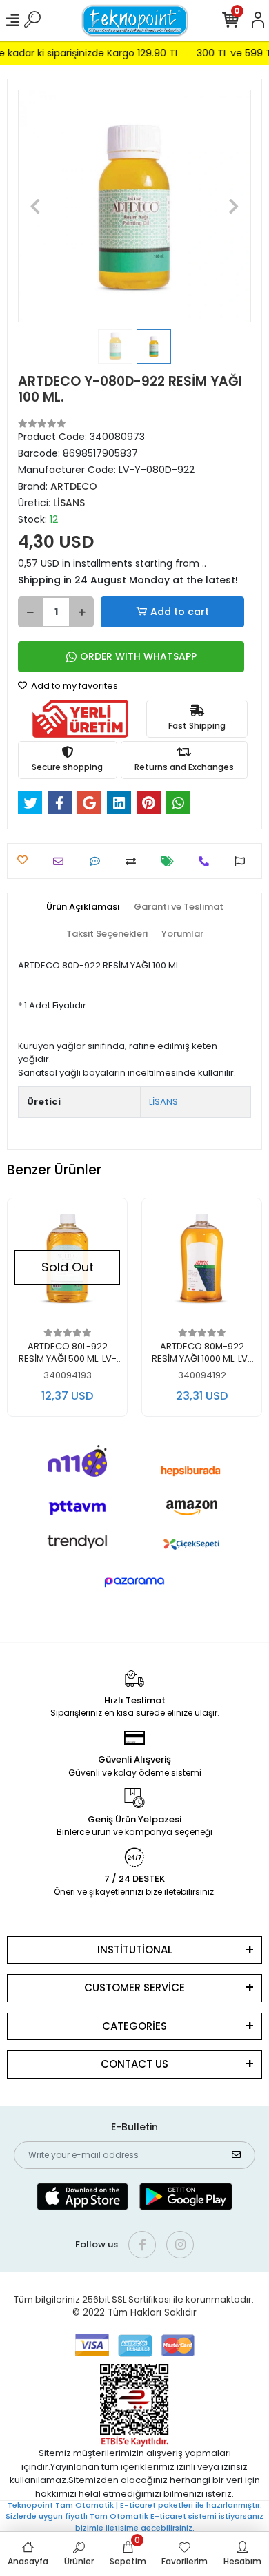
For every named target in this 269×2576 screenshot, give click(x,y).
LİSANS (163, 1102)
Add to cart (180, 612)
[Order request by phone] (207, 861)
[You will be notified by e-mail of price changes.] (171, 861)
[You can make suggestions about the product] (243, 861)
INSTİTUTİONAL (135, 1950)
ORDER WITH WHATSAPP (138, 656)
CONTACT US (134, 2064)
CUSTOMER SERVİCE (134, 1987)
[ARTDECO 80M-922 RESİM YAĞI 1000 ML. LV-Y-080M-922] (202, 1262)
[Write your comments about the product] (98, 861)
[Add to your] (134, 861)
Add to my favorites (73, 686)
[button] (36, 206)
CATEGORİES (134, 2026)
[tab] (83, 907)
